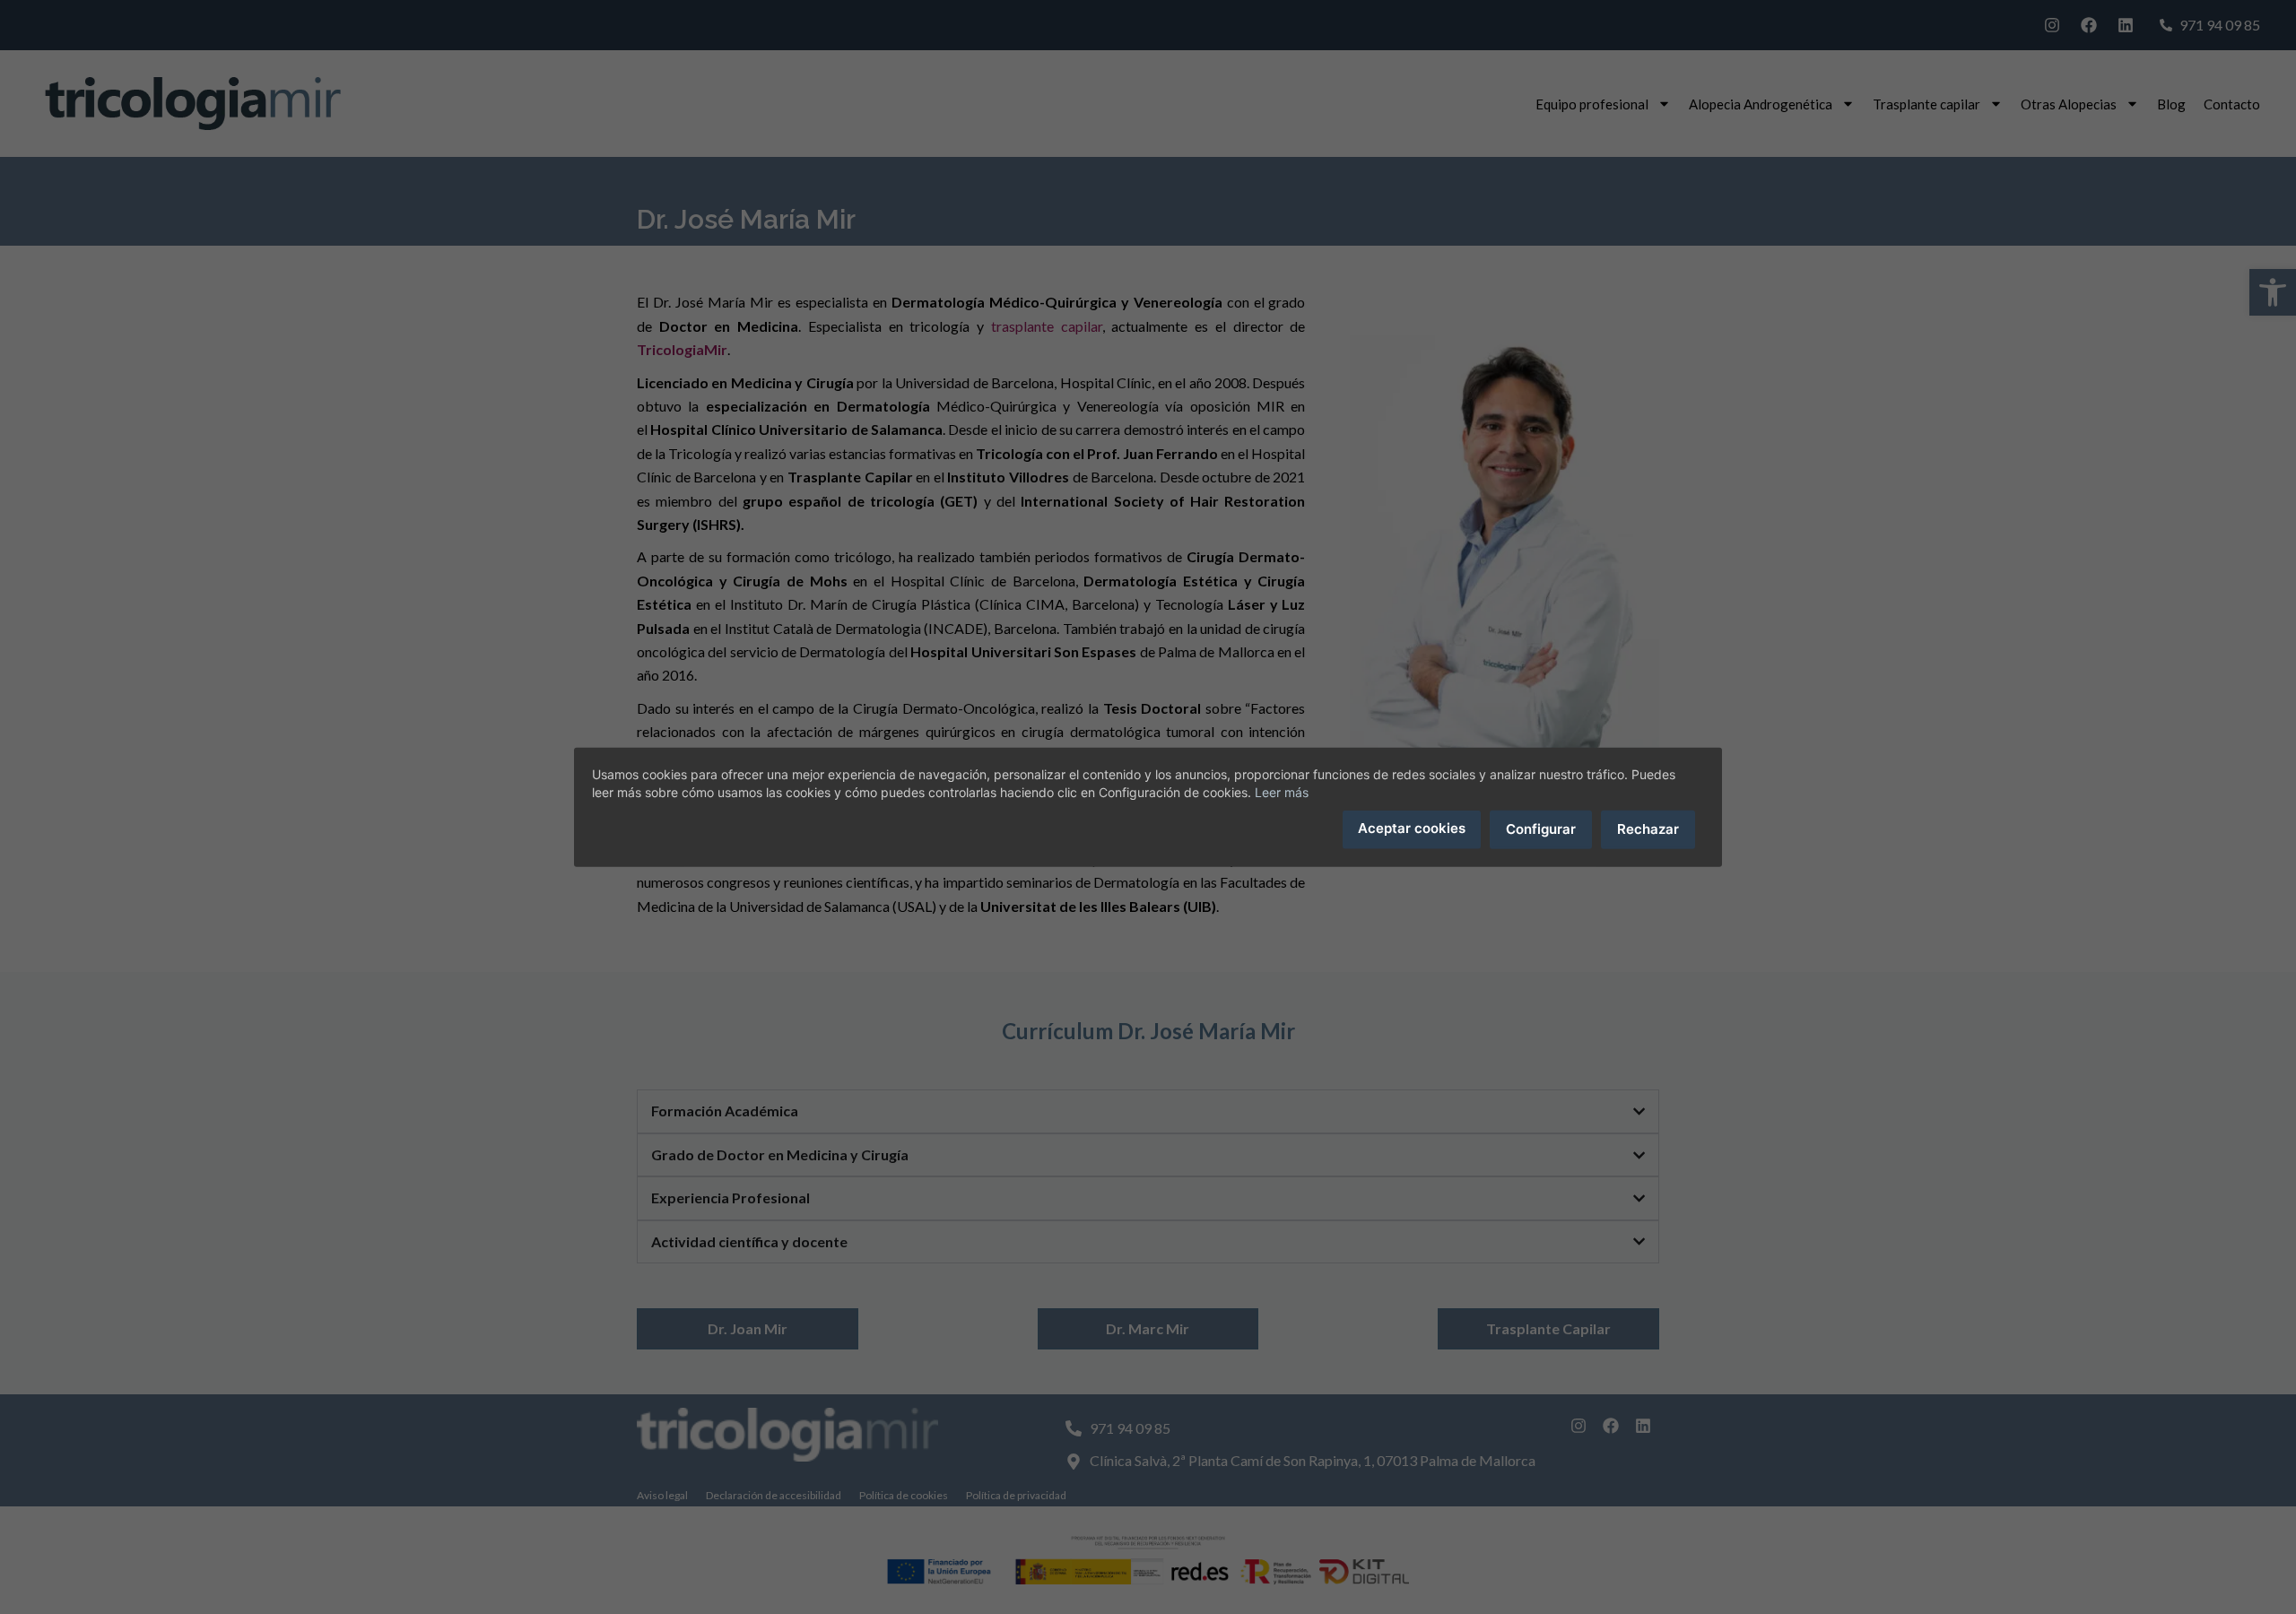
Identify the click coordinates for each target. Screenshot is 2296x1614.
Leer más (1282, 792)
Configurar (1541, 829)
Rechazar (1648, 829)
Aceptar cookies (1412, 828)
